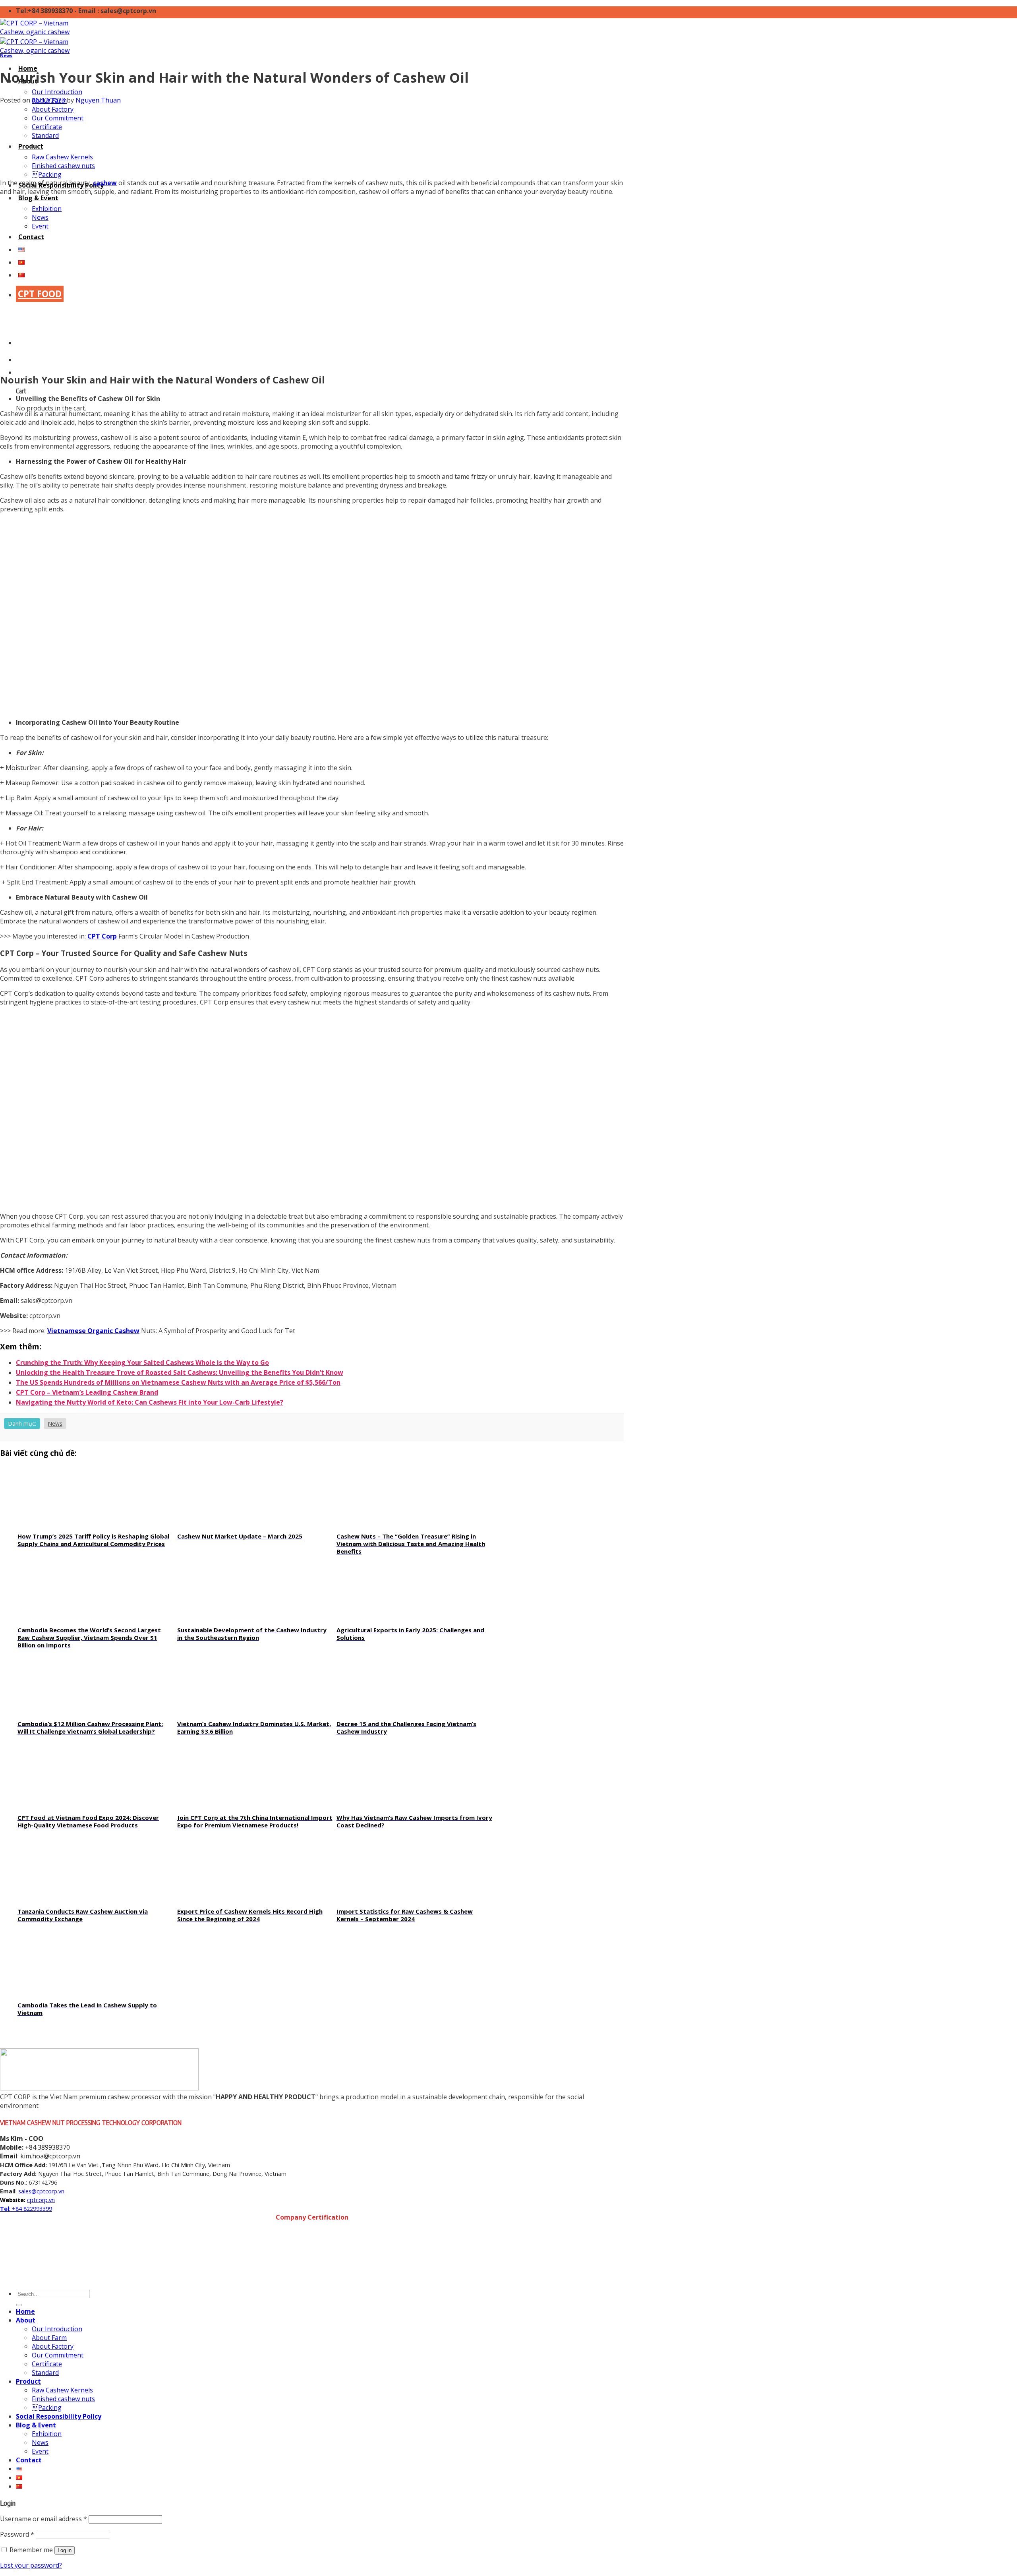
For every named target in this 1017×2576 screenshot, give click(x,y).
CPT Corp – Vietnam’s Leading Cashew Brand (87, 1392)
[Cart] (18, 372)
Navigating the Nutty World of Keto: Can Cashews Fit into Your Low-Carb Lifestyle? (150, 1402)
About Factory (53, 109)
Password (17, 2534)
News (6, 56)
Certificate (47, 127)
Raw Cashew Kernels (62, 157)
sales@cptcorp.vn (41, 2191)
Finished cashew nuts (63, 166)
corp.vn (45, 2200)
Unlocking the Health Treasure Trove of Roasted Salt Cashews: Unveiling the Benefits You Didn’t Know (180, 1372)
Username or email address (44, 2519)
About (26, 2320)
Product (31, 146)
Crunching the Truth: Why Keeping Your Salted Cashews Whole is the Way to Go (142, 1363)
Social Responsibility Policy (59, 2416)
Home (25, 2311)
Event (40, 2451)
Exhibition (47, 2434)
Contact (29, 2460)
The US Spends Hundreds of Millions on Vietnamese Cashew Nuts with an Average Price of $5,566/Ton (178, 1382)
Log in (65, 2550)
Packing (47, 174)
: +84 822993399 (31, 2209)
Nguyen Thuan (98, 100)
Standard (45, 135)
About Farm (49, 2338)
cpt (31, 2200)
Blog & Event (38, 198)
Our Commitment (58, 118)
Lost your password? (31, 2565)
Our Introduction (57, 92)
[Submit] (19, 2305)
